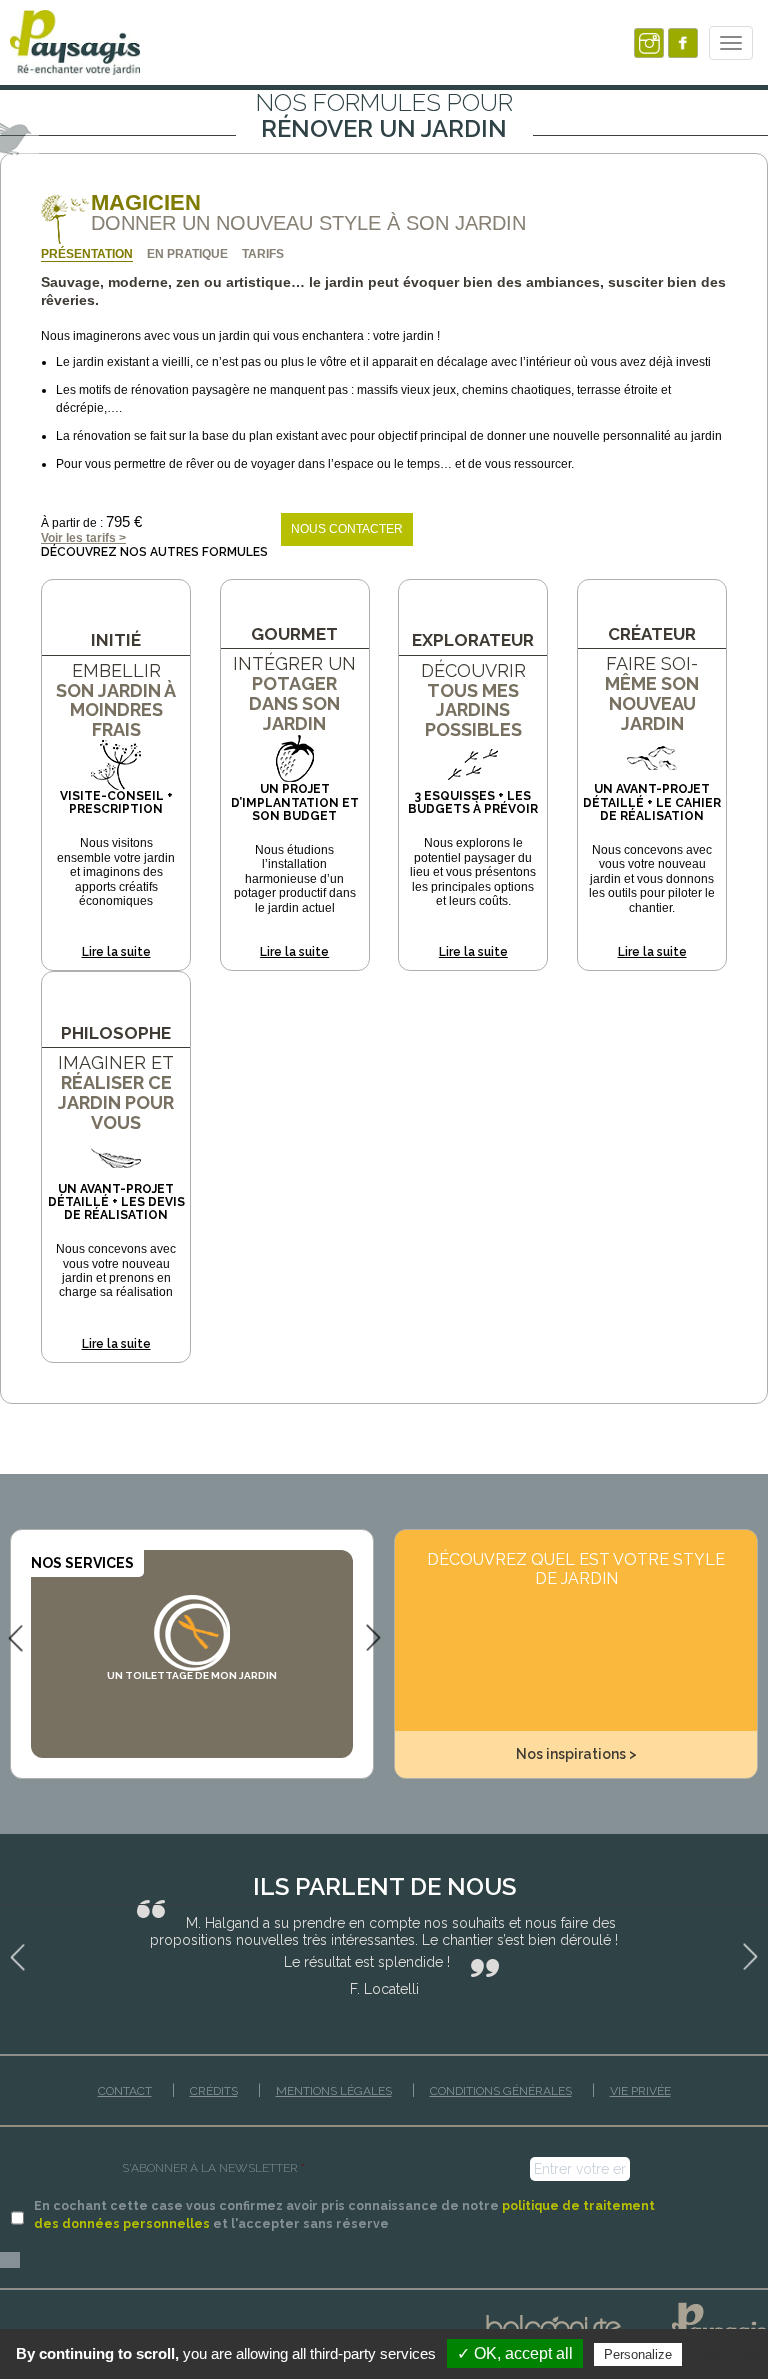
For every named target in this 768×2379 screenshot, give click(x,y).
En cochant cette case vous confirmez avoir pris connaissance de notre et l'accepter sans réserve (344, 2214)
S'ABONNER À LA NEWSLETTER (213, 2168)
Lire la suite (116, 952)
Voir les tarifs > (83, 538)
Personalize (638, 2354)
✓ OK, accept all (515, 2353)
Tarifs (263, 254)
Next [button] (373, 1637)
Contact (125, 2091)
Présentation (87, 254)
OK (10, 2260)
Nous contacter (347, 529)
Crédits (214, 2091)
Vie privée (640, 2091)
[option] (192, 1638)
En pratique (187, 254)
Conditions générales (501, 2091)
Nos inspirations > (576, 1754)
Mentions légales (334, 2091)
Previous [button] (15, 1637)
